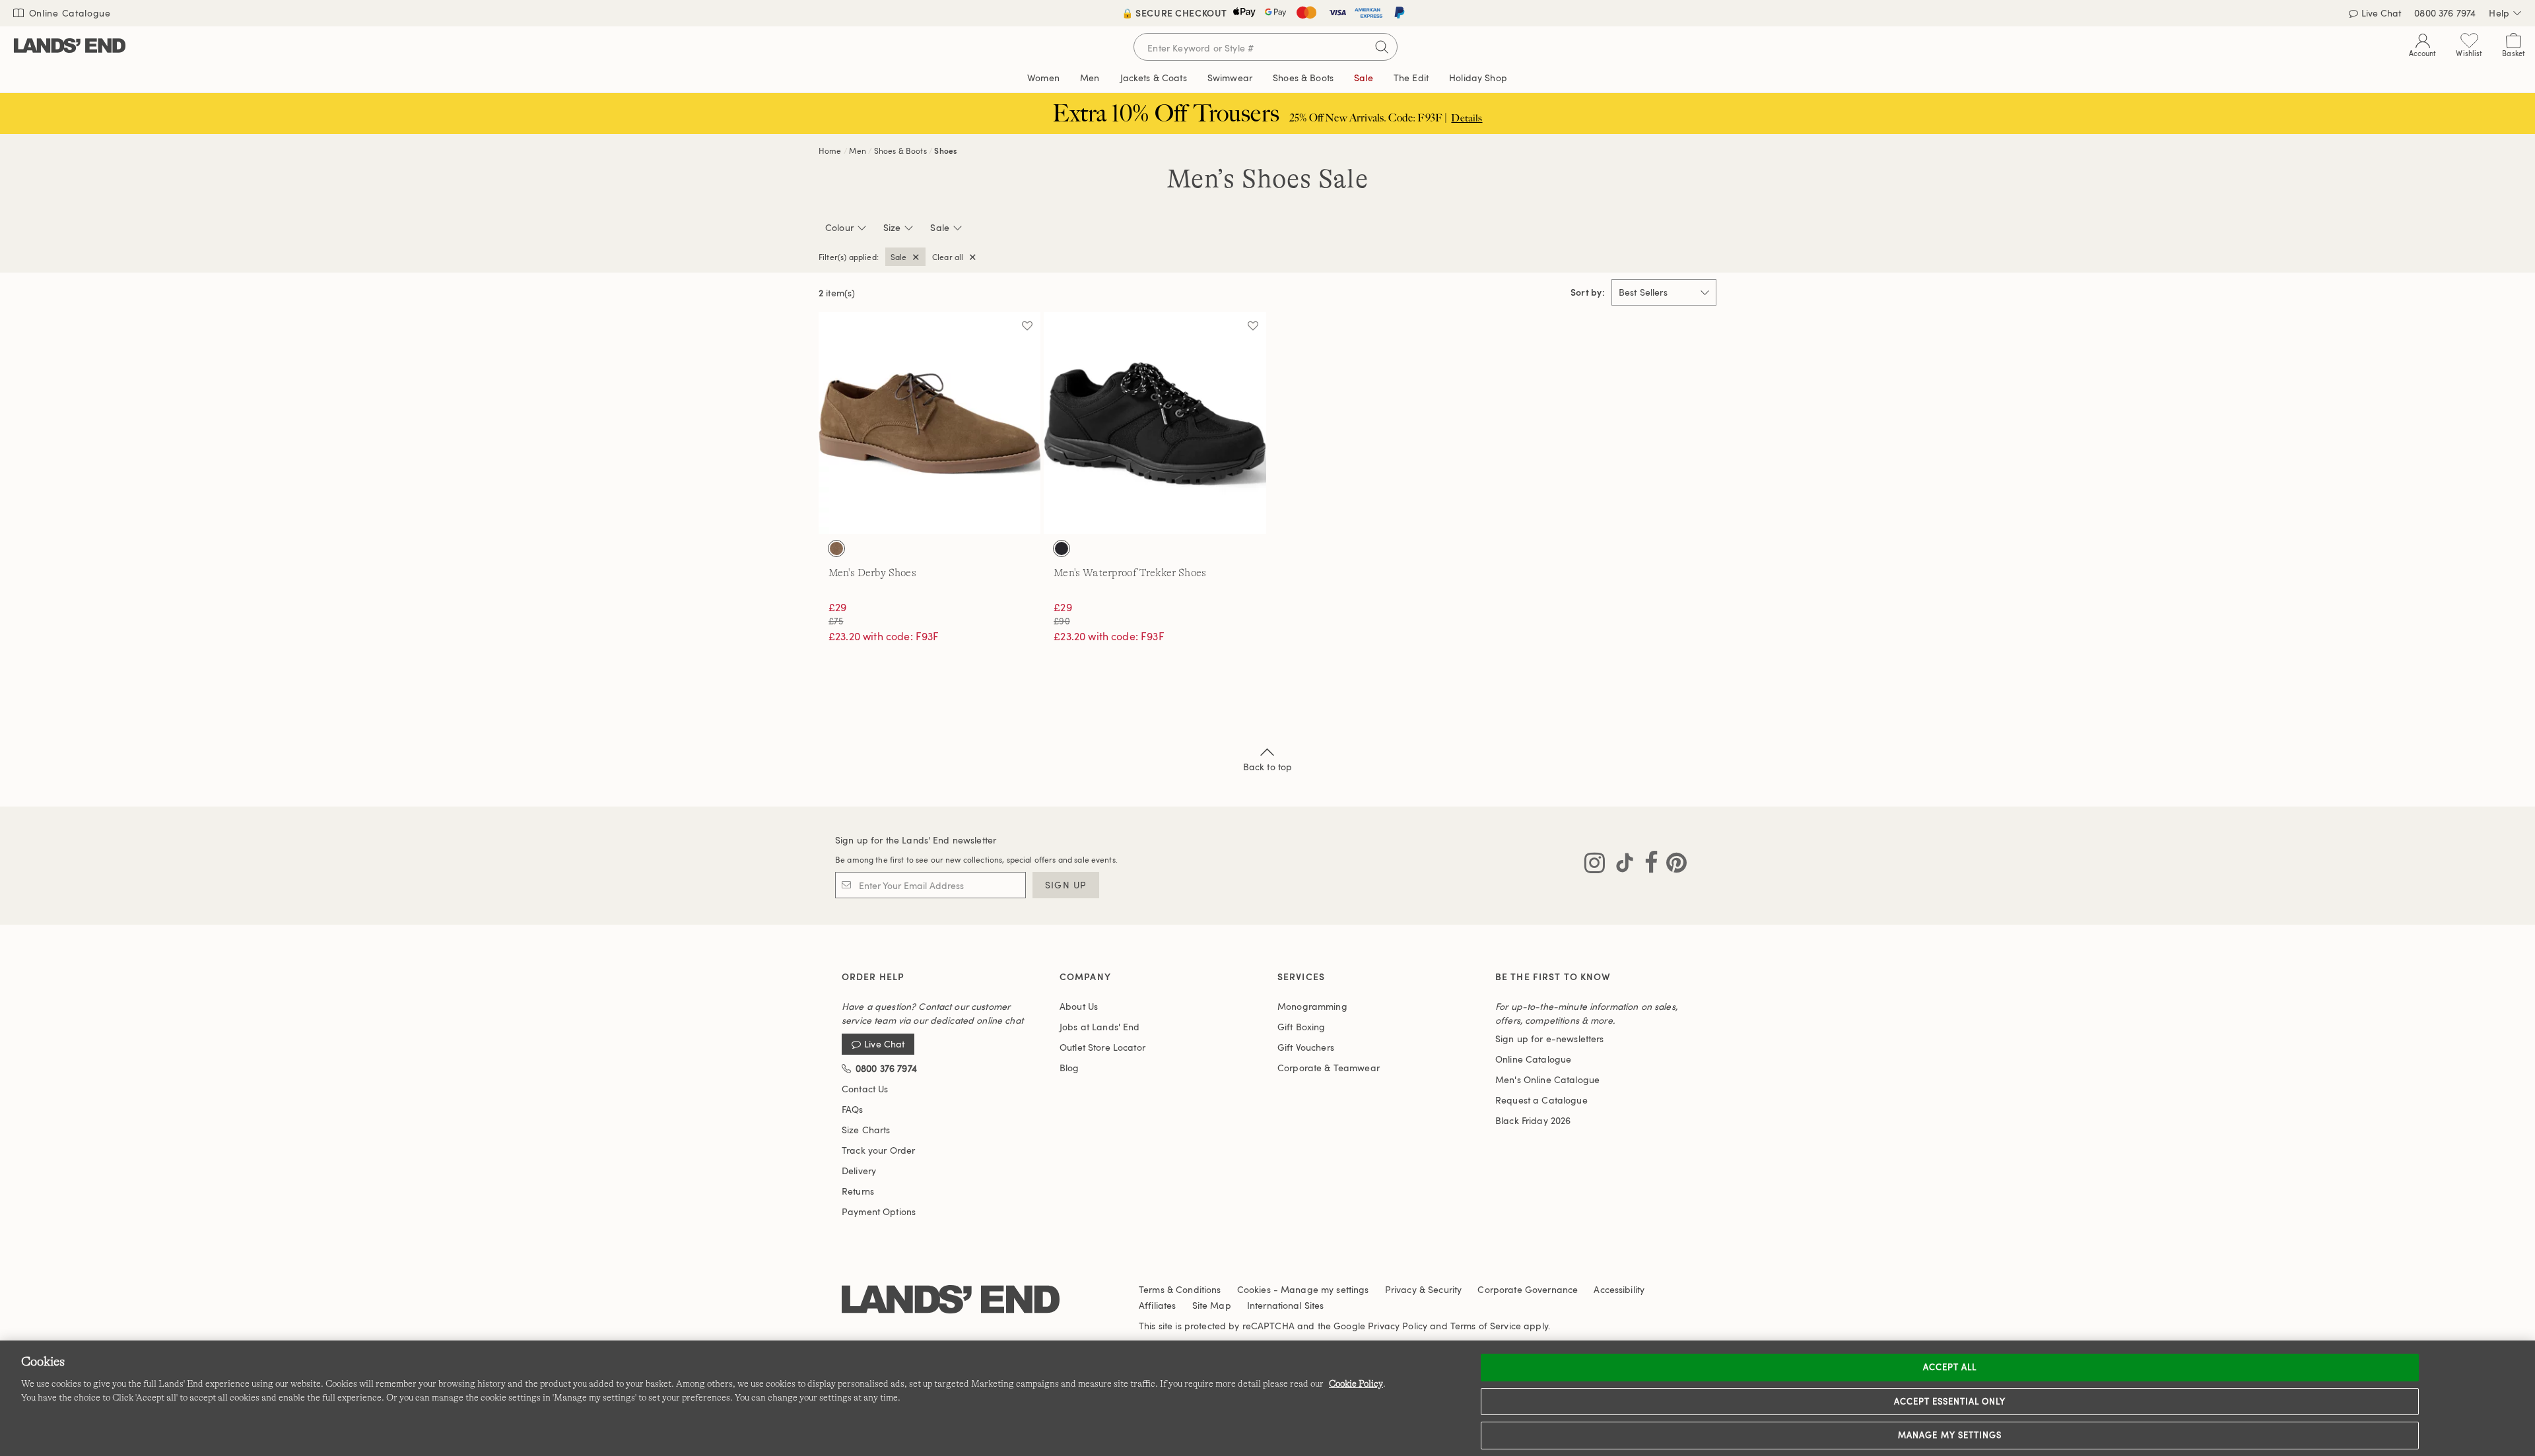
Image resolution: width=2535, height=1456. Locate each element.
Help (2499, 13)
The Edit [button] (1411, 78)
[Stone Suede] (836, 548)
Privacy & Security (1424, 1289)
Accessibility (1619, 1289)
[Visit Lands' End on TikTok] (1621, 865)
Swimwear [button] (1230, 78)
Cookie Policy (1356, 1383)
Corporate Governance (1528, 1289)
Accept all (1950, 1367)
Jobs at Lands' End (1100, 1027)
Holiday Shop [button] (1478, 78)
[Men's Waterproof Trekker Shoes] (1155, 423)
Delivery (859, 1171)
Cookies (1254, 1289)
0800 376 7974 (2445, 13)
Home (830, 150)
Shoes (945, 150)
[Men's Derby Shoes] (929, 423)
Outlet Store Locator (1102, 1047)
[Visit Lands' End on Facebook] (1647, 865)
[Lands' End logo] (951, 1300)
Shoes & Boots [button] (1303, 78)
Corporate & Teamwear (1329, 1068)
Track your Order (878, 1150)
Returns (858, 1191)
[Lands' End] (70, 47)
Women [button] (1043, 78)
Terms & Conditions (1180, 1289)
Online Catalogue (68, 13)
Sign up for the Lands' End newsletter (916, 840)
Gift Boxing (1301, 1027)
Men (857, 150)
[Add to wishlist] (1027, 325)
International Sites (1286, 1305)
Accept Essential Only (1950, 1401)
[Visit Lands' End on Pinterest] (1673, 865)
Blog (1069, 1068)
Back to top (1268, 767)
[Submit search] (1382, 47)
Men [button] (1090, 78)
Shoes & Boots (900, 150)
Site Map (1212, 1305)
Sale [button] (1364, 78)
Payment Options (879, 1211)
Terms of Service (1486, 1326)
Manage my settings (1950, 1435)
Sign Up (1066, 885)
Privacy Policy (1398, 1326)
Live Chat (2381, 13)
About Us (1079, 1006)
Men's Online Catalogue (1547, 1079)
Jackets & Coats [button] (1154, 78)
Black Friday (1533, 1120)
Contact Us (865, 1089)
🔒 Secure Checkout (1174, 13)
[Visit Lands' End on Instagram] (1595, 865)
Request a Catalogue (1541, 1100)
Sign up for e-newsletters (1550, 1039)
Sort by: (1588, 292)
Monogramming (1312, 1006)
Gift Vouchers (1306, 1047)
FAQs (853, 1109)
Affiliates (1157, 1305)
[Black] (1062, 548)
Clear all (948, 257)
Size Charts (866, 1130)
